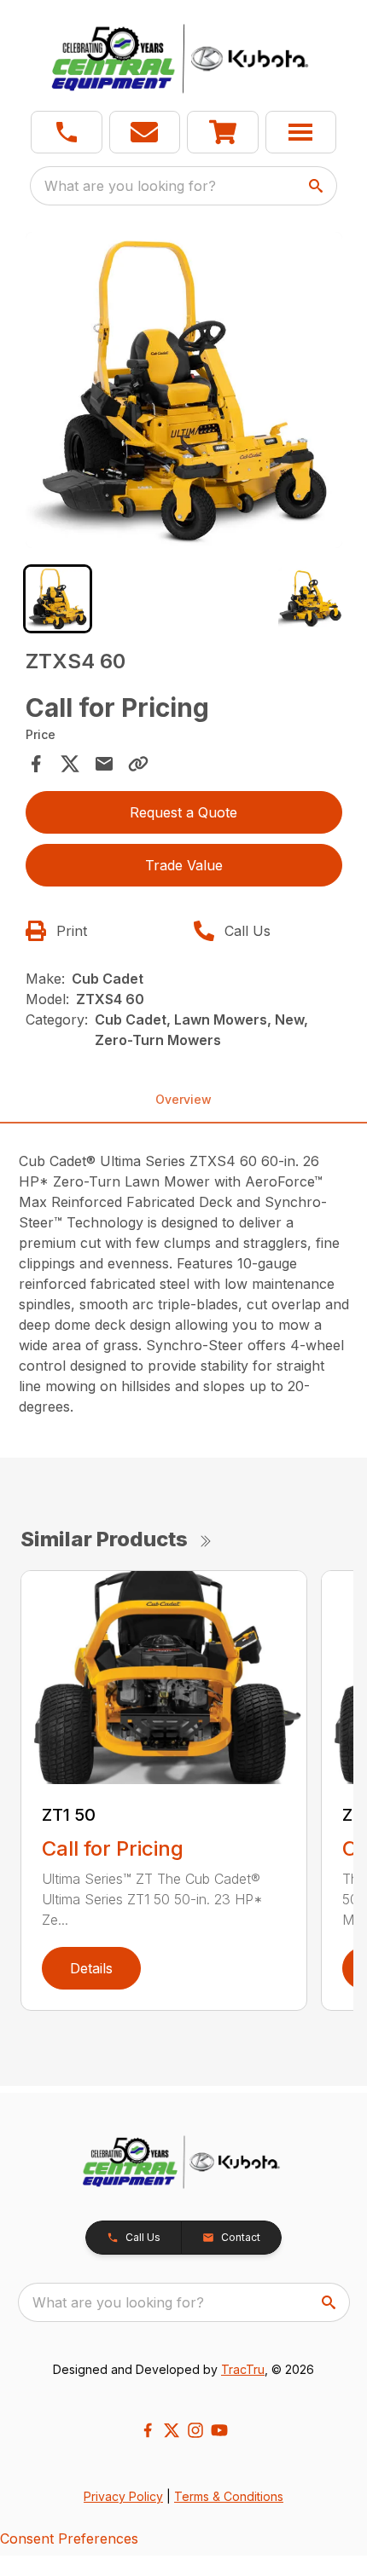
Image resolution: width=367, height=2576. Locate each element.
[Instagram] (195, 2430)
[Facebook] (148, 2430)
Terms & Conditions (229, 2496)
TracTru (243, 2369)
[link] (223, 132)
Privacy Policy (123, 2496)
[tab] (58, 599)
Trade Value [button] (184, 865)
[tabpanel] (184, 393)
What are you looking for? (130, 186)
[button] (67, 132)
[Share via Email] (104, 764)
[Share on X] (70, 764)
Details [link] (91, 1968)
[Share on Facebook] (36, 764)
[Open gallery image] (184, 390)
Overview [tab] (183, 1099)
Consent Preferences (69, 2538)
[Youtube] (219, 2430)
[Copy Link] (138, 764)
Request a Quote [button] (183, 812)
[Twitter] (172, 2430)
